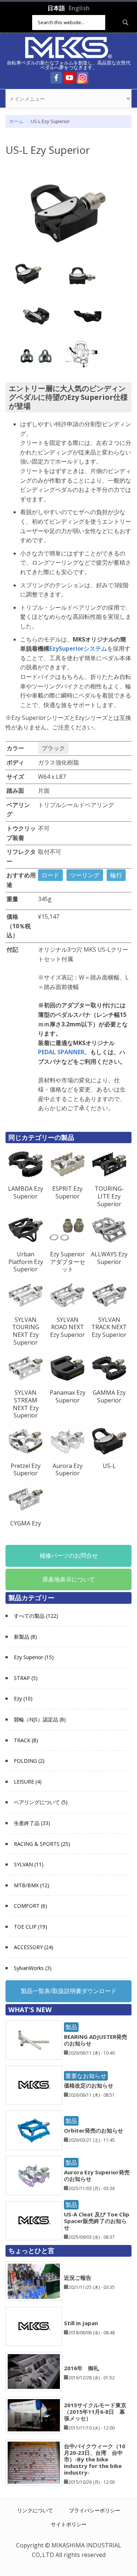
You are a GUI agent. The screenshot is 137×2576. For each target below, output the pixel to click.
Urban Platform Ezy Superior (26, 1262)
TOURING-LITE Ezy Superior (109, 1196)
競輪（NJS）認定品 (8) (40, 1719)
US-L (109, 1466)
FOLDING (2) (29, 1761)
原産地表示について (69, 1579)
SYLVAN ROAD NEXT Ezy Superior (67, 1327)
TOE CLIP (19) (31, 1927)
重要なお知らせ (86, 2076)
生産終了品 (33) (32, 1823)
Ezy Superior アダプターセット (68, 1262)
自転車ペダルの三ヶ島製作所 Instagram (83, 78)
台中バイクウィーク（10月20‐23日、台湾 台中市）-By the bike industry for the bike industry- (95, 2459)
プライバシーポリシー (95, 2510)
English (79, 8)
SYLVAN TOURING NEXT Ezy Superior (26, 1331)
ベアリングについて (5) (41, 1802)
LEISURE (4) (28, 1782)
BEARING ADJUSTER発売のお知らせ (96, 2040)
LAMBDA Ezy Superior (26, 1192)
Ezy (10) (23, 1698)
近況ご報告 (78, 2278)
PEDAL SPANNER (61, 1052)
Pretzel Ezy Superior (26, 1470)
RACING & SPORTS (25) (42, 1844)
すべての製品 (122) (36, 1616)
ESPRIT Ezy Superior (67, 1192)
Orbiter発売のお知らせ (94, 2130)
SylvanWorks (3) (33, 1968)
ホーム (16, 121)
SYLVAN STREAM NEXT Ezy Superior (26, 1404)
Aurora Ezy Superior (68, 1470)
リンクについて (35, 2510)
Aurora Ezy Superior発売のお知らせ (97, 2175)
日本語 (56, 8)
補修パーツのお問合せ (69, 1555)
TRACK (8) (26, 1740)
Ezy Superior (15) (34, 1657)
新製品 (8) (25, 1637)
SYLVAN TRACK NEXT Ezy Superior (109, 1327)
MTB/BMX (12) (32, 1885)
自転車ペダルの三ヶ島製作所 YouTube (69, 78)
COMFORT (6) (31, 1906)
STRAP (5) (26, 1678)
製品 (71, 2027)
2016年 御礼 (81, 2368)
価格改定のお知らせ (89, 2085)
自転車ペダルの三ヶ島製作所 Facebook (56, 78)
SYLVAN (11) (29, 1864)
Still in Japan (81, 2323)
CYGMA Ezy (26, 1523)
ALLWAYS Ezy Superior (109, 1258)
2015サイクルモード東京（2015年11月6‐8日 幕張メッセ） (95, 2412)
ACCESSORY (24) (34, 1947)
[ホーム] (69, 47)
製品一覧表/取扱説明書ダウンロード (69, 1991)
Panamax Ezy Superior (68, 1396)
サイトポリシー (69, 2524)
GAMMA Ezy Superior (109, 1396)
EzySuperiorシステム (78, 648)
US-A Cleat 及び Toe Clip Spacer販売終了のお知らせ (97, 2221)
